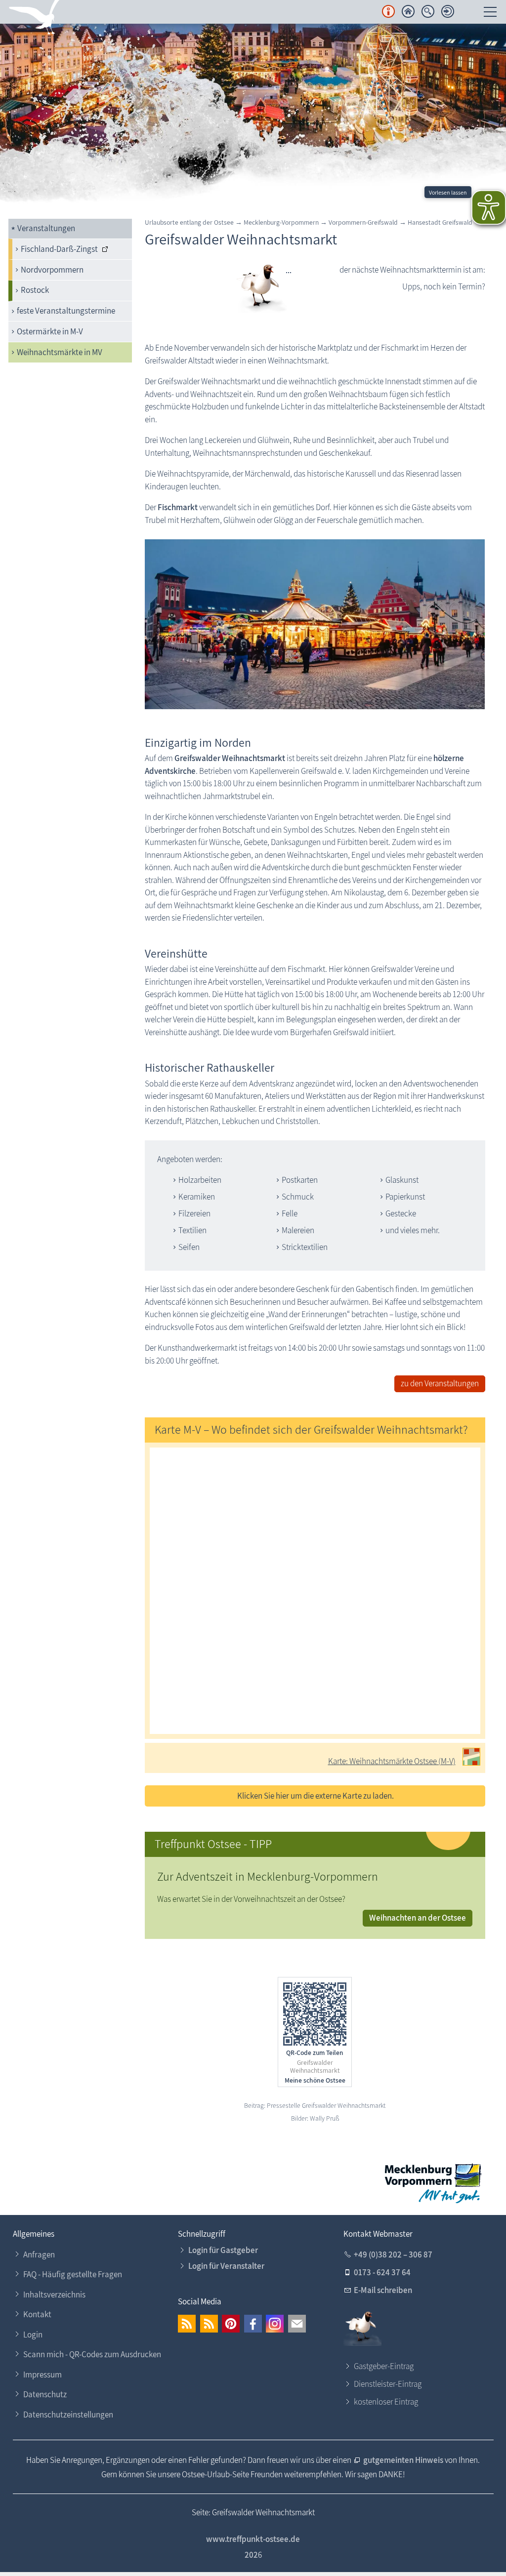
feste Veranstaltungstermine (66, 311)
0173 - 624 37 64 (382, 2272)
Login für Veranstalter (226, 2266)
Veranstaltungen (46, 228)
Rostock (35, 290)
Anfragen (39, 2254)
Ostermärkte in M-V (50, 331)
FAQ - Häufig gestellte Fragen (73, 2274)
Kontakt (37, 2314)
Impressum (42, 2375)
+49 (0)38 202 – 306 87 (393, 2254)
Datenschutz (45, 2394)
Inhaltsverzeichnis (54, 2294)
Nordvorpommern (52, 270)
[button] (187, 2324)
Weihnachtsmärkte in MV (60, 352)
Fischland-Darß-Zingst (59, 249)
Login (33, 2334)
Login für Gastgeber (223, 2250)
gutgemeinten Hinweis (404, 2460)
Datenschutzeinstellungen (68, 2415)
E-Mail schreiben (383, 2290)
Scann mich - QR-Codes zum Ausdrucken (92, 2354)
